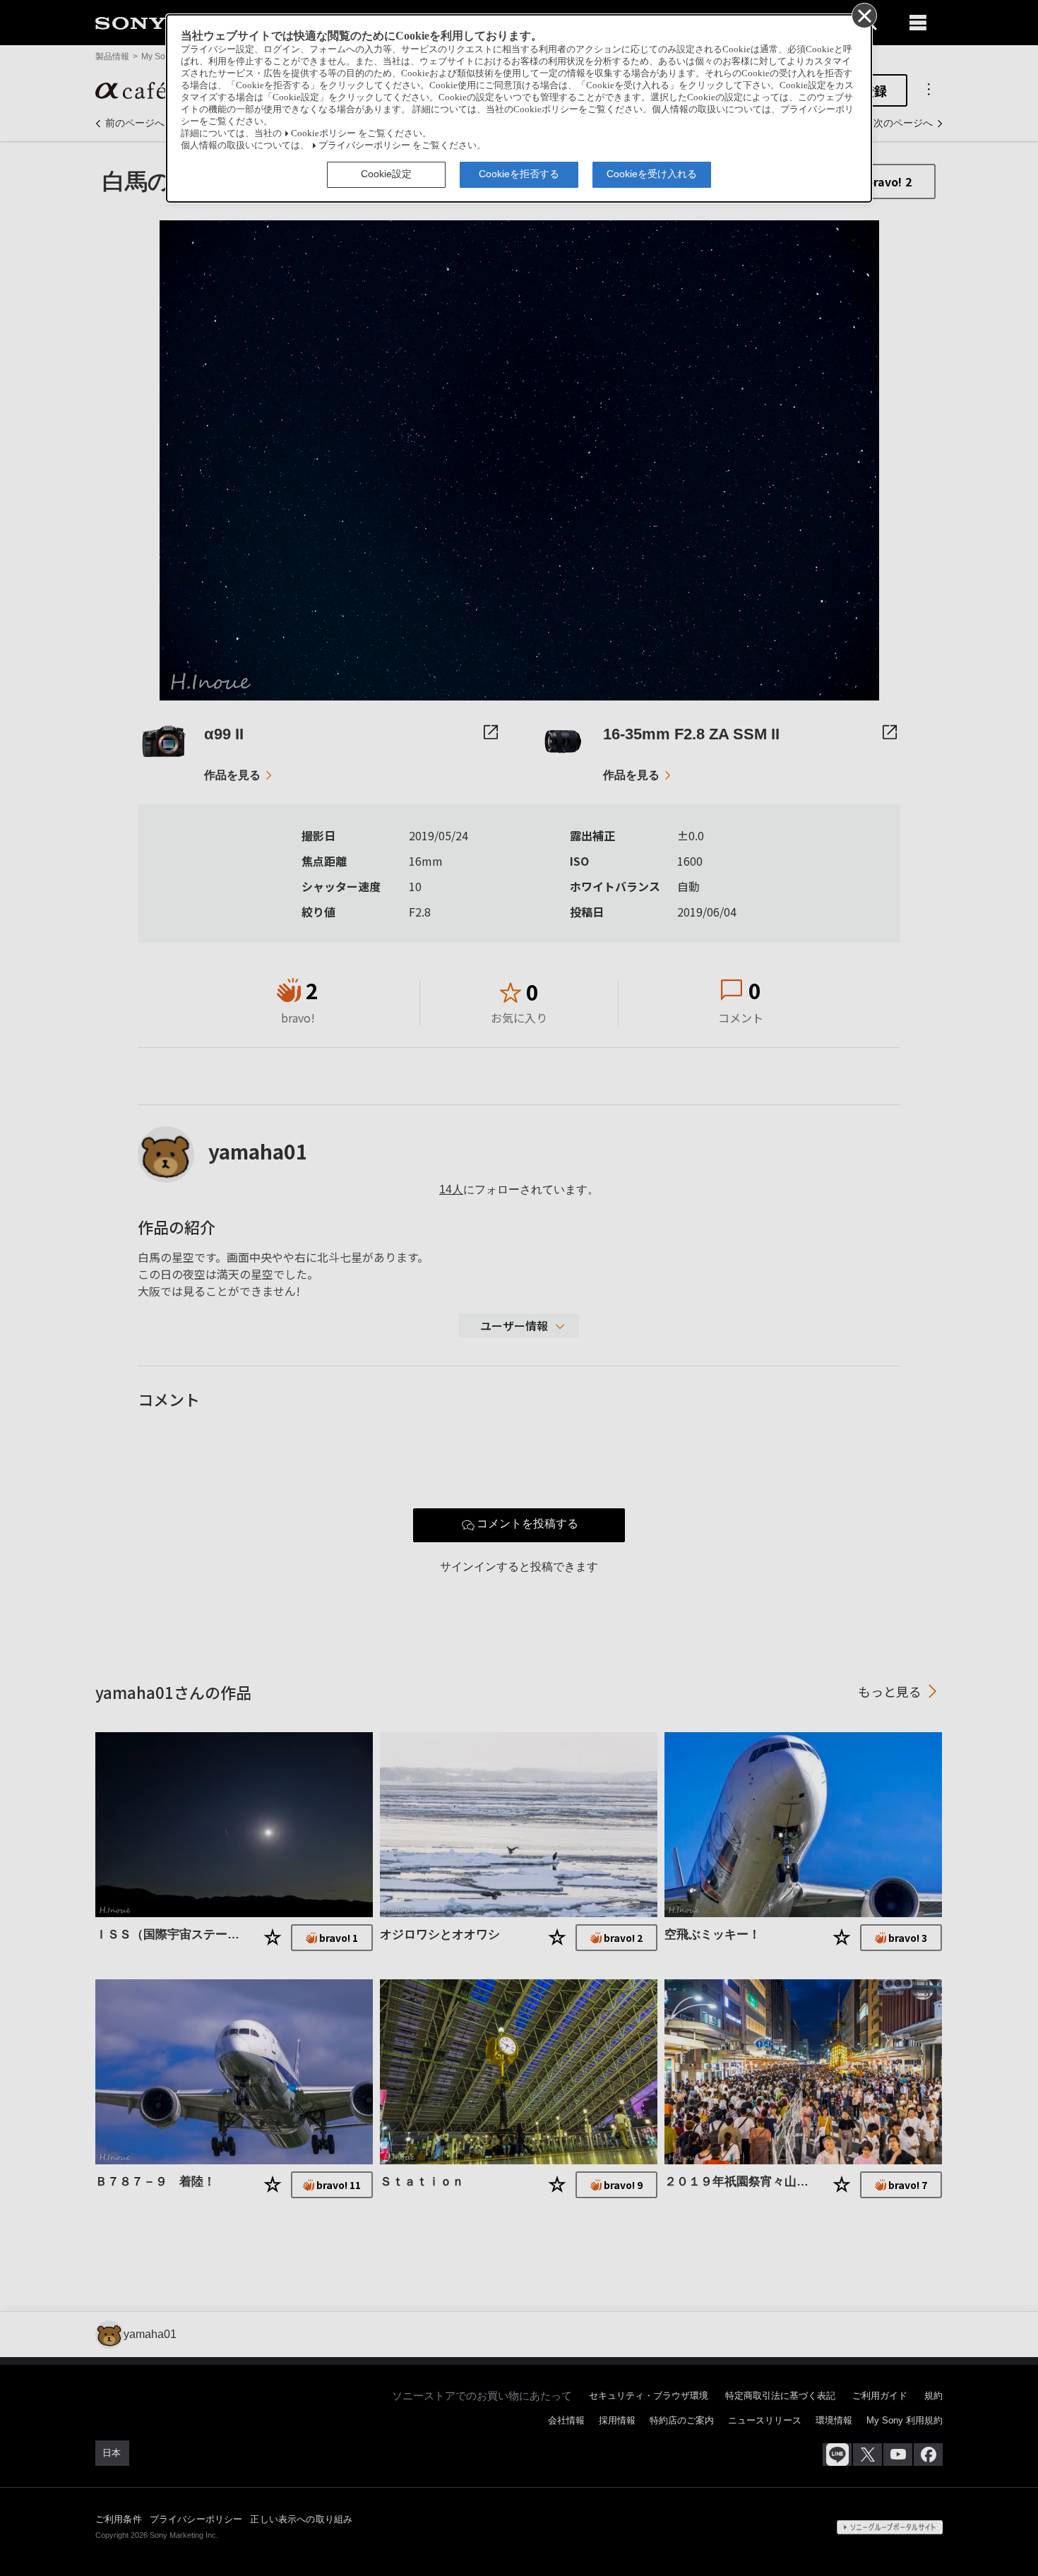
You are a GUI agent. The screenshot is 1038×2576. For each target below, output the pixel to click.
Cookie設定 (386, 174)
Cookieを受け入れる (652, 174)
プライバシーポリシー (364, 145)
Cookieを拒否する (519, 174)
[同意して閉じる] (864, 15)
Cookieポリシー (323, 133)
